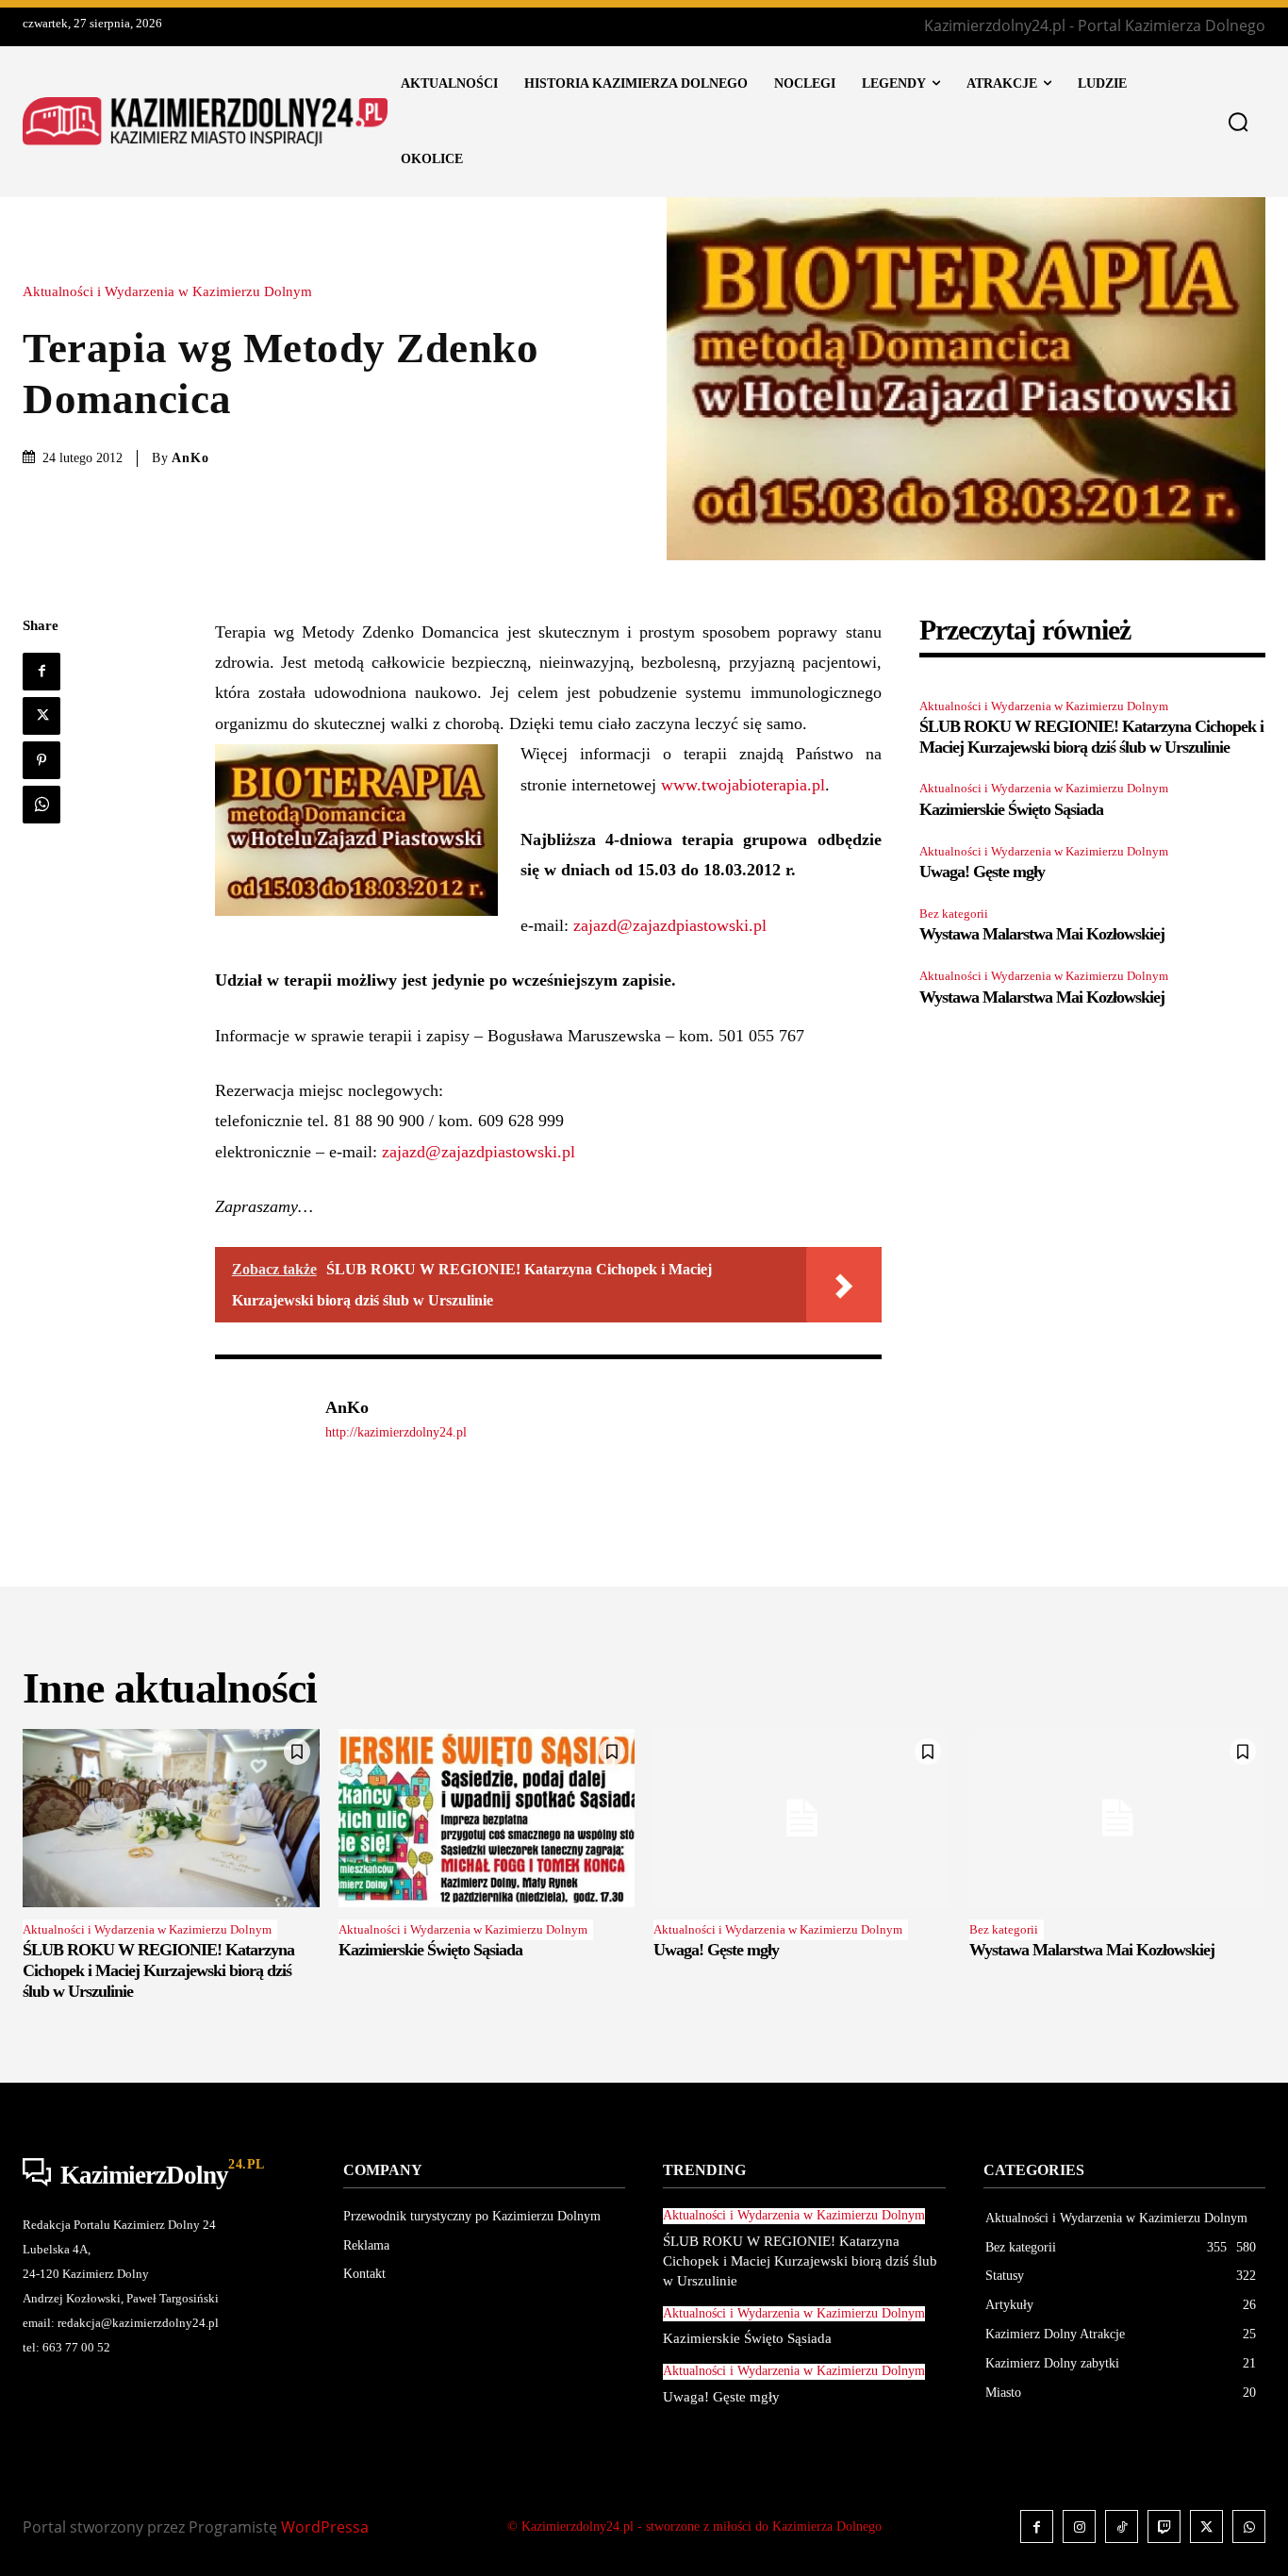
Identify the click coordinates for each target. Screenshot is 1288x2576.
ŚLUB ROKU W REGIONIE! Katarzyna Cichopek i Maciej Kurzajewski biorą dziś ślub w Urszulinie (1091, 737)
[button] (1238, 122)
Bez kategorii (954, 914)
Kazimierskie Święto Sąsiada (1011, 809)
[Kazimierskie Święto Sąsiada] (487, 1818)
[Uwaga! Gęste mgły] (802, 1818)
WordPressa (325, 2527)
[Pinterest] (41, 760)
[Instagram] (1079, 2526)
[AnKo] (260, 1419)
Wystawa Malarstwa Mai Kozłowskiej (1042, 934)
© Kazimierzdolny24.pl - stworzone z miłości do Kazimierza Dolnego (694, 2526)
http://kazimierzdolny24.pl (396, 1432)
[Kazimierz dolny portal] (205, 121)
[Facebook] (41, 672)
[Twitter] (41, 716)
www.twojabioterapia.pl (743, 785)
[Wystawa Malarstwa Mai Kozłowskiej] (1118, 1818)
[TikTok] (1122, 2526)
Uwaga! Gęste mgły (982, 872)
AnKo (190, 458)
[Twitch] (1164, 2526)
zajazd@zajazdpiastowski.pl (670, 925)
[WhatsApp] (41, 805)
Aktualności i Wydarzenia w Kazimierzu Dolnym (167, 292)
